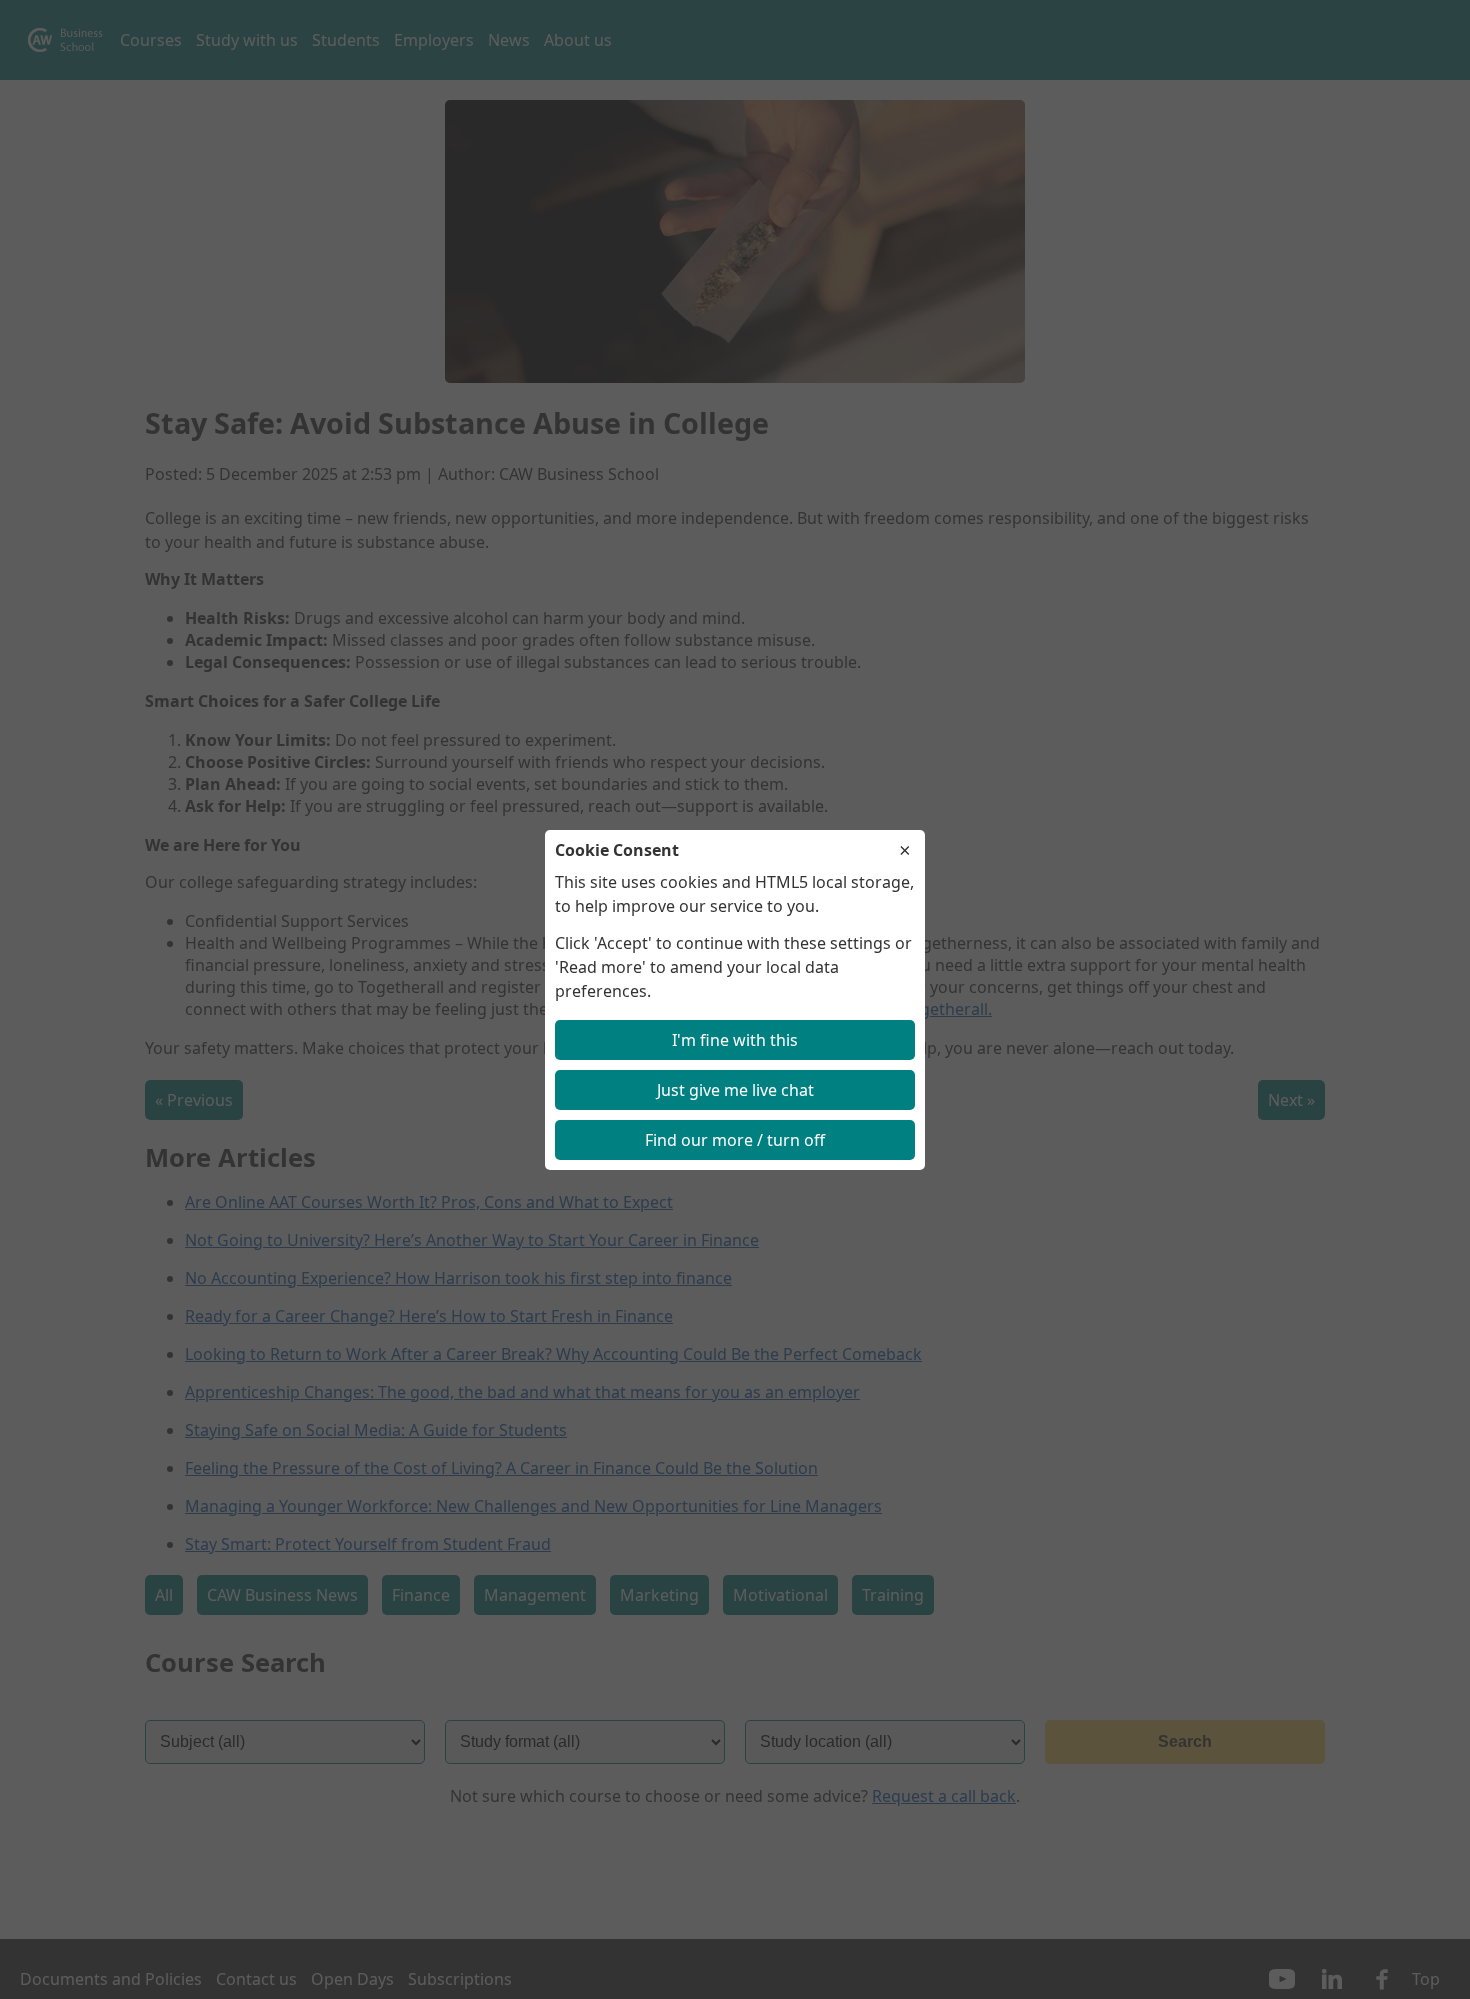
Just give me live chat (735, 1090)
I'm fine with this (735, 1040)
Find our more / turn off (735, 1140)
